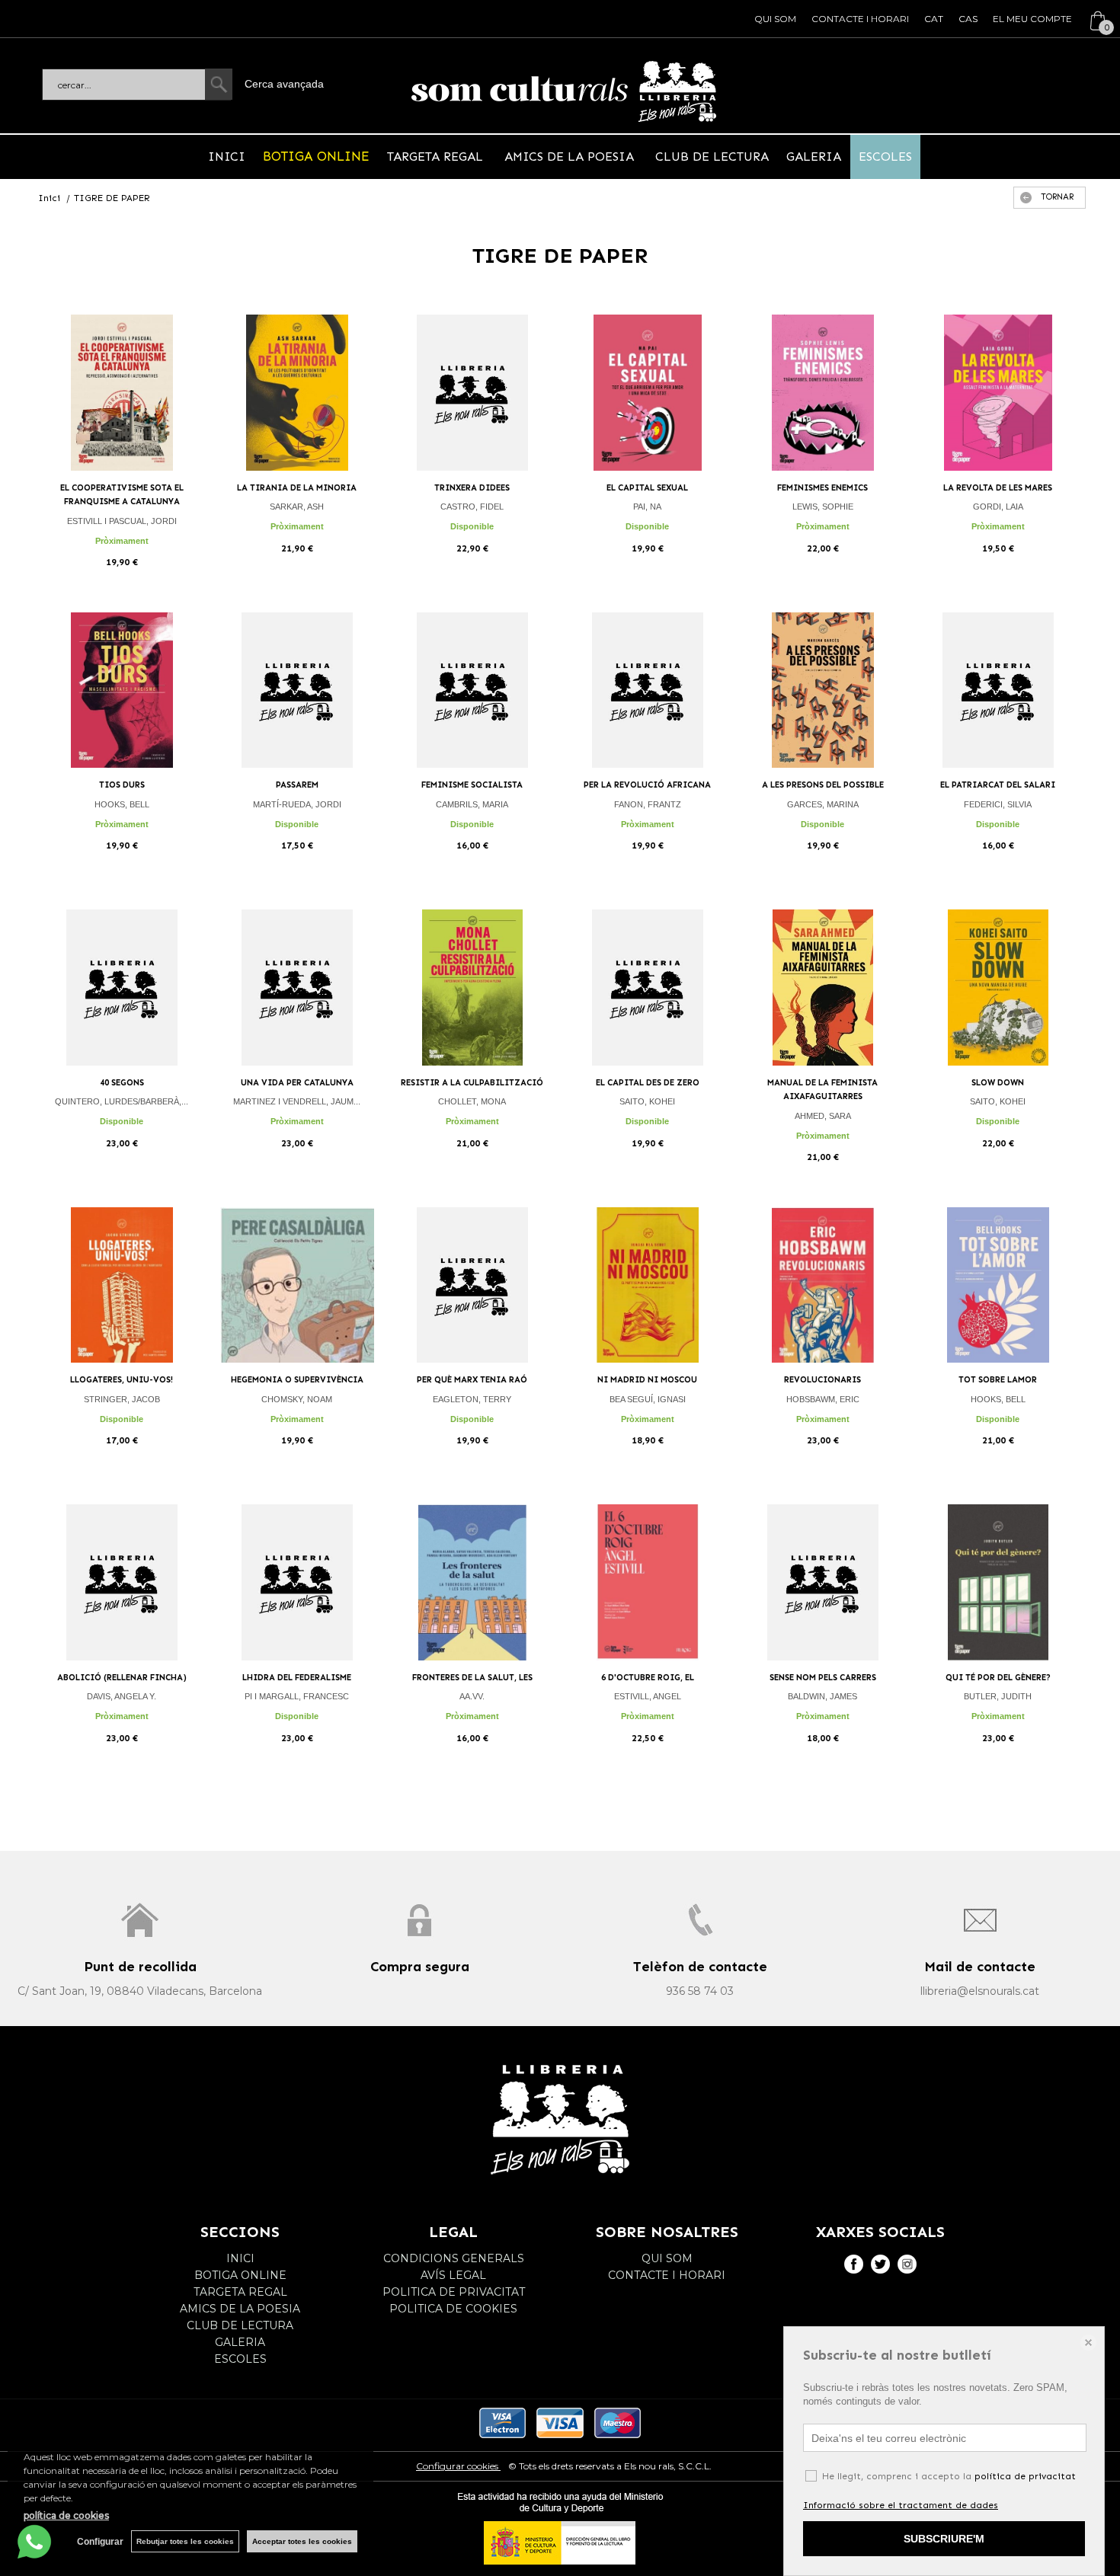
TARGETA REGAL (437, 157)
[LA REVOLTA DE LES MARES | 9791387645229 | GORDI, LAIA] (998, 393)
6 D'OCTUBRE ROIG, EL (648, 1678)
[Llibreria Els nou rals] (564, 91)
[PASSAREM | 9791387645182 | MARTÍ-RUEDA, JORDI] (297, 690)
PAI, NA (647, 507)
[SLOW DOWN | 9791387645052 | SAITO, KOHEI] (998, 988)
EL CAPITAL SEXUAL (647, 488)
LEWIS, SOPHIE (823, 507)
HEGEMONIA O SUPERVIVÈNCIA (297, 1380)
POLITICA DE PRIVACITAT (454, 2292)
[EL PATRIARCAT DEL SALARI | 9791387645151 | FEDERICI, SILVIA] (998, 690)
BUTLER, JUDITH (998, 1696)
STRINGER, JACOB (122, 1399)
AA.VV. (472, 1696)
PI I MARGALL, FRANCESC (297, 1696)
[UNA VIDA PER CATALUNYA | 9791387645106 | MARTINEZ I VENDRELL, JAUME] (297, 988)
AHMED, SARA (823, 1116)
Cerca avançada (284, 84)
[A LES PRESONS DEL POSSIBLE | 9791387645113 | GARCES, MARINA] (823, 690)
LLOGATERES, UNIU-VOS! (122, 1380)
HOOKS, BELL (122, 804)
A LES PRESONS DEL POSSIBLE (823, 785)
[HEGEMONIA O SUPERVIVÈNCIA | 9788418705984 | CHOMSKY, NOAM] (297, 1285)
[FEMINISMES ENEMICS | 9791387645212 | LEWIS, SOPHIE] (823, 393)
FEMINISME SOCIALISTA (472, 785)
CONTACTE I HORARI (860, 19)
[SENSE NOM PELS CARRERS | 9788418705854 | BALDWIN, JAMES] (823, 1582)
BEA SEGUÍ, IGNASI (648, 1399)
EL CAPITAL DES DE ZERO (648, 1083)
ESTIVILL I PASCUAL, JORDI (122, 521)
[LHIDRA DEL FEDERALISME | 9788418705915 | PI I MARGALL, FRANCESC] (297, 1582)
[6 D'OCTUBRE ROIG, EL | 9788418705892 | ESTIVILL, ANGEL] (648, 1582)
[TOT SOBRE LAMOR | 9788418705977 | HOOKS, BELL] (998, 1285)
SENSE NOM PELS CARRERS (823, 1678)
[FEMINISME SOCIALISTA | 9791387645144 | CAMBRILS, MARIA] (472, 690)
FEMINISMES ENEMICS (822, 488)
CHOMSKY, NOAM (297, 1399)
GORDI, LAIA (998, 507)
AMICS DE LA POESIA (569, 157)
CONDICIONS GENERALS (454, 2258)
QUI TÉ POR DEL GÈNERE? (998, 1678)
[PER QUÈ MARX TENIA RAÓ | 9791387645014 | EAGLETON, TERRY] (472, 1285)
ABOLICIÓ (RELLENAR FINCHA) (122, 1678)
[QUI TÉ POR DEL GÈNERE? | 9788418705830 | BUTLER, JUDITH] (998, 1582)
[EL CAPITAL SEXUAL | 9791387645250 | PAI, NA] (648, 393)
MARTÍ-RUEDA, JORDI (297, 804)
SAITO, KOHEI (647, 1101)
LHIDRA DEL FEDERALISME (297, 1678)
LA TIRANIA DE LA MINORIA (297, 488)
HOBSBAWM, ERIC (823, 1399)
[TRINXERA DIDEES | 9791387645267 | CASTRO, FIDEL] (472, 393)
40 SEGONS (122, 1083)
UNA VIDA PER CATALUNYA (297, 1083)
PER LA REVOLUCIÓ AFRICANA (647, 785)
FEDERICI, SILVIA (998, 804)
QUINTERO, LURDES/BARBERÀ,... (122, 1101)
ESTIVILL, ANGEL (648, 1696)
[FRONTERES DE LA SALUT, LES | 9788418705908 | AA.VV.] (472, 1582)
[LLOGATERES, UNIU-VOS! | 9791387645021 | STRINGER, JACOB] (122, 1285)
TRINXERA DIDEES (472, 488)
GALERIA (814, 157)
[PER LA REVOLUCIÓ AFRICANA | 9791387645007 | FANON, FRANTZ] (648, 690)
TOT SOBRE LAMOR (998, 1380)
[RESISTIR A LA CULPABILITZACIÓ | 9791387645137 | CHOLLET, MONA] (472, 988)
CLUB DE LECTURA (710, 157)
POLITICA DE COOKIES (453, 2309)
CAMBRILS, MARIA (472, 804)
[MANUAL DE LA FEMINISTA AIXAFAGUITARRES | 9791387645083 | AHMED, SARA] (823, 988)
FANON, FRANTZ (648, 804)
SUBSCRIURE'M (944, 2539)
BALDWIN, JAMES (822, 1696)
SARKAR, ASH (297, 507)
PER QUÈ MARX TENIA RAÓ (472, 1380)
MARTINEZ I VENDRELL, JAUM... (297, 1101)
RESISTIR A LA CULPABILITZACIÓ (472, 1083)
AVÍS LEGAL (453, 2275)
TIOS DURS (122, 785)
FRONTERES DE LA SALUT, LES (472, 1678)
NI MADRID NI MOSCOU (647, 1380)
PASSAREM (297, 785)
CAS (968, 19)
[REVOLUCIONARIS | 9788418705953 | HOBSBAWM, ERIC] (823, 1285)
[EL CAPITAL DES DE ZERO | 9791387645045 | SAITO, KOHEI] (648, 988)
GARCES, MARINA (823, 804)
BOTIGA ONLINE (316, 156)
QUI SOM (775, 19)
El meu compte (1032, 19)
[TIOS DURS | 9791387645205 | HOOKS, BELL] (122, 690)
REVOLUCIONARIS (822, 1380)
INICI (227, 157)
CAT (934, 19)
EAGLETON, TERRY (472, 1399)
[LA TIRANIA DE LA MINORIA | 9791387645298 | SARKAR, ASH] (297, 393)
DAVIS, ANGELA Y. (122, 1696)
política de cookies (66, 2515)
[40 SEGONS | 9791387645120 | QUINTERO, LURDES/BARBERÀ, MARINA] (122, 988)
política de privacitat (1025, 2476)
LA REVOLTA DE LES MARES (998, 488)
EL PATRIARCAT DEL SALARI (998, 785)
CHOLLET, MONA (472, 1101)
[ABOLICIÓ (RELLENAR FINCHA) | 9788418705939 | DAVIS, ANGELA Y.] (122, 1582)
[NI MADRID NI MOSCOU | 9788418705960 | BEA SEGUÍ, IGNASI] (648, 1285)
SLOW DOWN (998, 1083)
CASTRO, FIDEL (472, 507)
